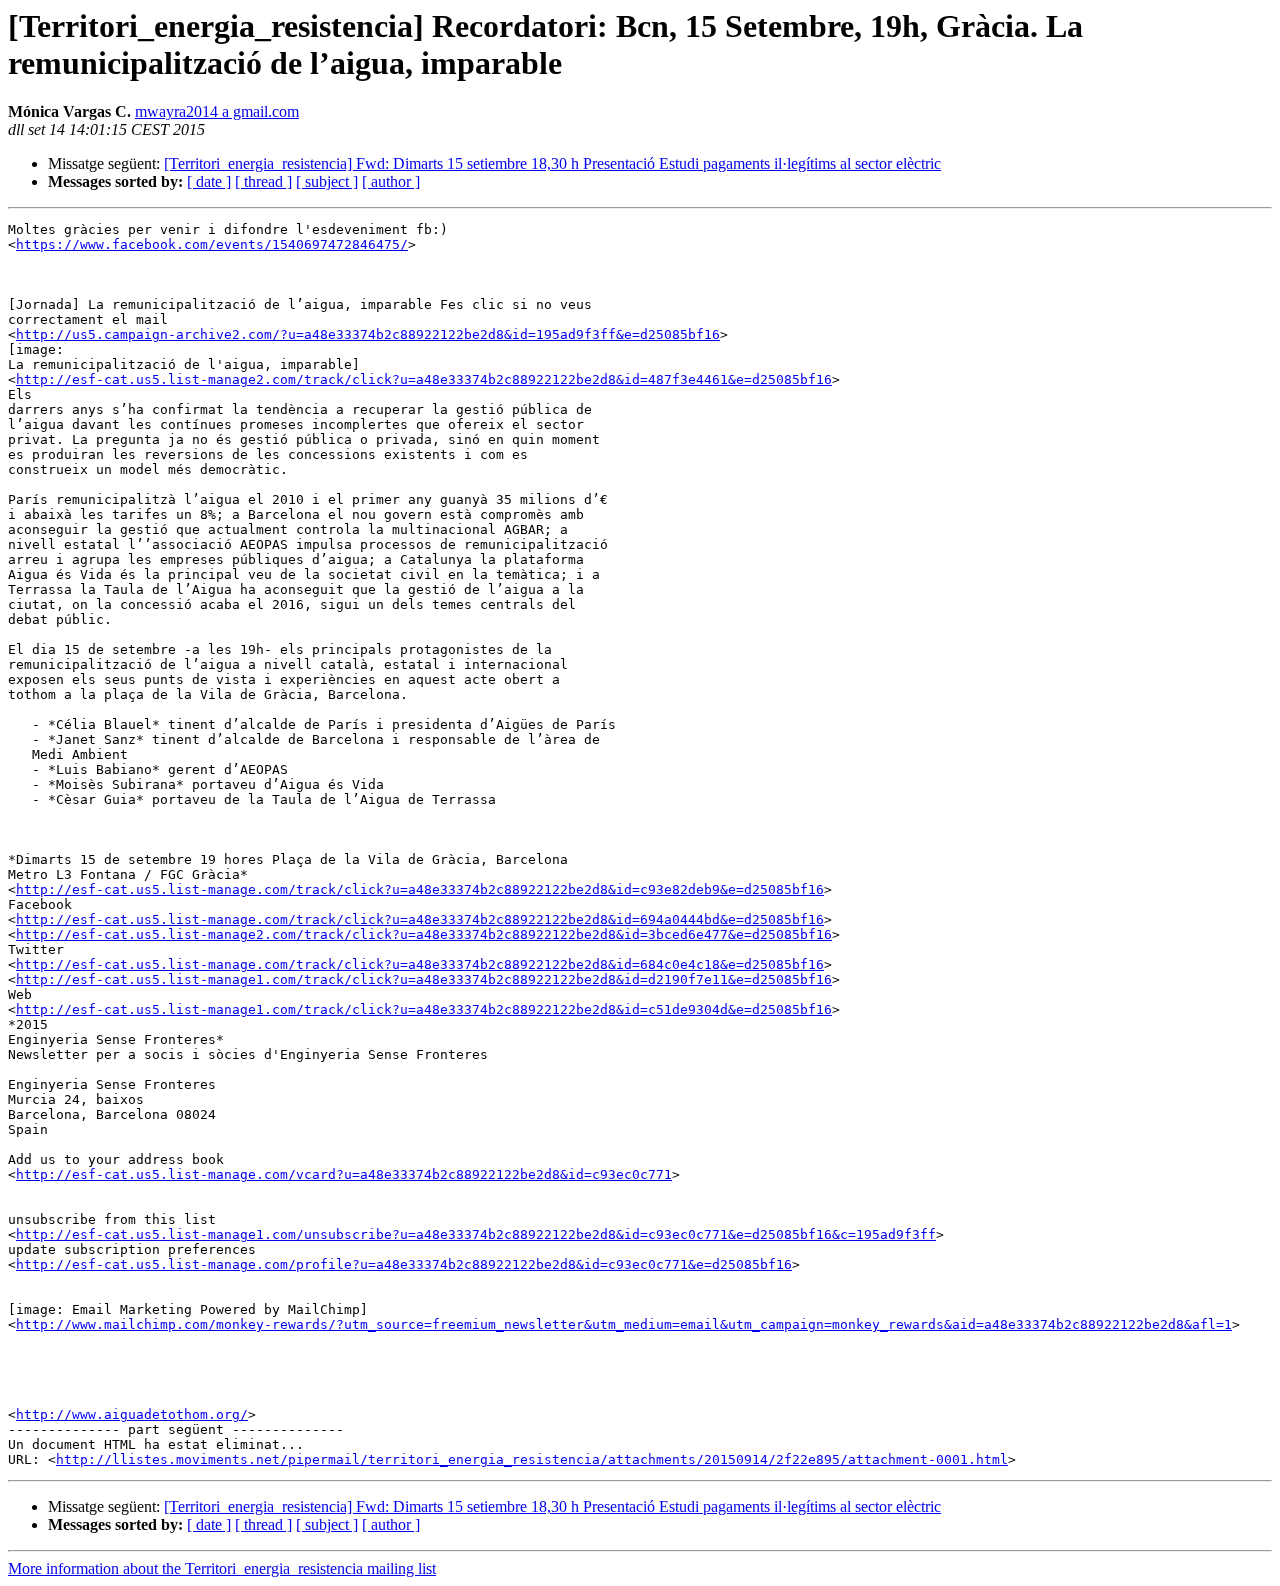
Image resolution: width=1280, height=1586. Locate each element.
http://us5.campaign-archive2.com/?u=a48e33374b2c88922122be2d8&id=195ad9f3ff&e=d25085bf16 (368, 334)
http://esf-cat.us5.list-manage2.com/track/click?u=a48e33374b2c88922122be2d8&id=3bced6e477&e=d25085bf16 (424, 934)
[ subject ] (327, 181)
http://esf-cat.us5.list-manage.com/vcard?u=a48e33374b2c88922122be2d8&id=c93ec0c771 (344, 1174)
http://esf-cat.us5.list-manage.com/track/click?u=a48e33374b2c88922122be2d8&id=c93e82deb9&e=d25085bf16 (420, 889)
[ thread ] (263, 181)
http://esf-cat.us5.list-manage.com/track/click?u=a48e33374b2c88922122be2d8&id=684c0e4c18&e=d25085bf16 (420, 964)
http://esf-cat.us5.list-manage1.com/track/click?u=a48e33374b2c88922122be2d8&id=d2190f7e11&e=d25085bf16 (424, 979)
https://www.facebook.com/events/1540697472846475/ (212, 244)
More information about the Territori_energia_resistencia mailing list (222, 1568)
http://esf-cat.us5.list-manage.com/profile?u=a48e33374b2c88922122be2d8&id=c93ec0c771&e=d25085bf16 (404, 1264)
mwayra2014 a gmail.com (217, 111)
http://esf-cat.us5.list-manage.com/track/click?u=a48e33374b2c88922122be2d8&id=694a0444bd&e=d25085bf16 (420, 919)
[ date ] (209, 181)
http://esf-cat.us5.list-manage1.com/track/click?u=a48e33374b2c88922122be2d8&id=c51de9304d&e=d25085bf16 (424, 1009)
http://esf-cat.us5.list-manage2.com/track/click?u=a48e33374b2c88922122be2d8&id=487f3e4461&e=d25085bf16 (424, 379)
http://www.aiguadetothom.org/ (132, 1414)
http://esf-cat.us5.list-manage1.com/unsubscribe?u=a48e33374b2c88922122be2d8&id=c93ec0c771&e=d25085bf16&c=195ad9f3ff (476, 1234)
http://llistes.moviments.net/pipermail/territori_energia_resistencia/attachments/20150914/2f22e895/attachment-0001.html (532, 1459)
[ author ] (391, 181)
